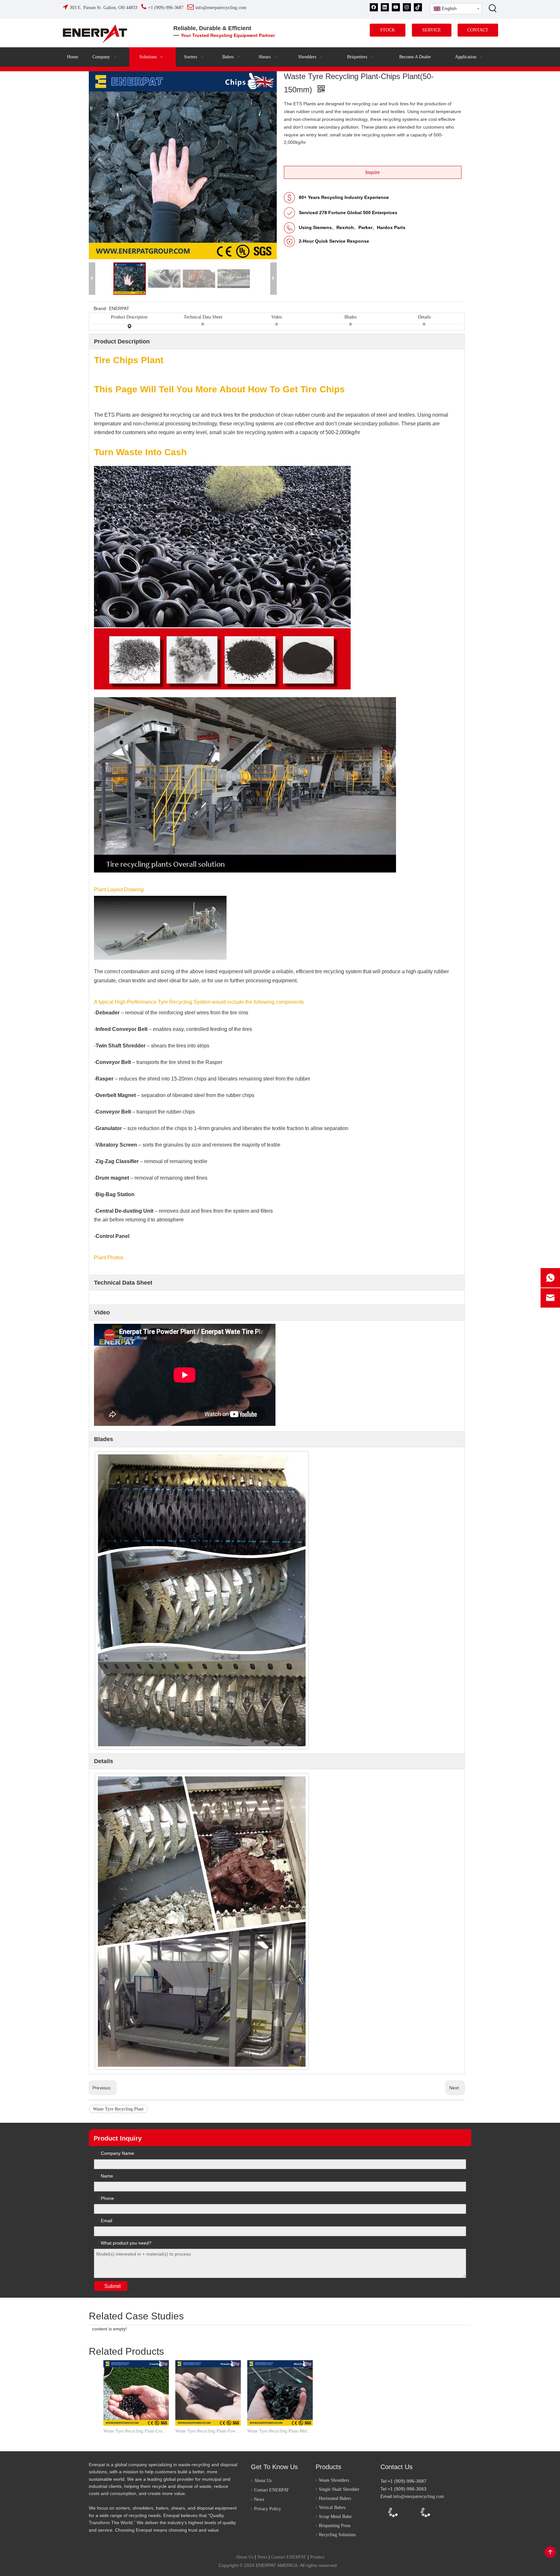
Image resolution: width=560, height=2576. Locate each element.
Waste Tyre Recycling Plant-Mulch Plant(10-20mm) (280, 2431)
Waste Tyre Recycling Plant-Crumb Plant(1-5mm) (136, 2431)
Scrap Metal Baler (335, 2517)
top (550, 2552)
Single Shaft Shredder (339, 2489)
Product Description (129, 317)
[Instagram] (407, 7)
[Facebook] (374, 7)
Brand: (100, 308)
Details (424, 317)
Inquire (373, 172)
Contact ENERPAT (272, 2490)
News (259, 2499)
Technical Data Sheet (203, 317)
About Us (263, 2481)
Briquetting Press (335, 2526)
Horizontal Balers (335, 2498)
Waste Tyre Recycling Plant (118, 2109)
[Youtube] (396, 7)
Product (317, 2557)
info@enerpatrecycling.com (419, 2496)
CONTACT (478, 30)
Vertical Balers (332, 2507)
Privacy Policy (268, 2509)
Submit (112, 2286)
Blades (350, 317)
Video (277, 317)
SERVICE (432, 30)
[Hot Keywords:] (493, 8)
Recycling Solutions (337, 2535)
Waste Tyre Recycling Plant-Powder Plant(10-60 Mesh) (208, 2431)
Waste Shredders (334, 2480)
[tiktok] (418, 7)
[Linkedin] (385, 7)
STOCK (388, 30)
